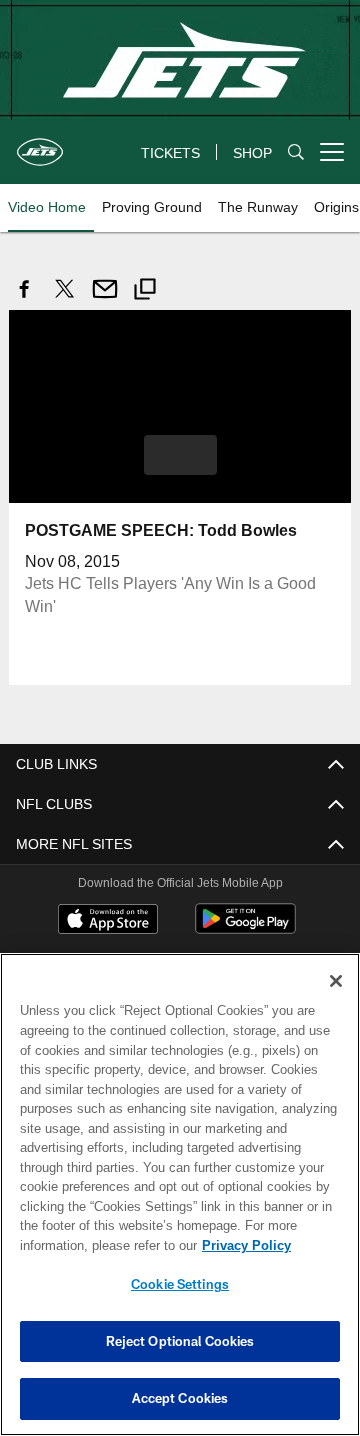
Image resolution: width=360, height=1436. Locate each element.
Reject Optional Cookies (180, 1341)
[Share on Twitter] (65, 299)
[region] (180, 1194)
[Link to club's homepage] (40, 144)
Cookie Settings (180, 1284)
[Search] (296, 152)
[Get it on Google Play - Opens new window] (245, 927)
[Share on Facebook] (25, 299)
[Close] (336, 981)
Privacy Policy (87, 1245)
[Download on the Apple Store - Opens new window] (108, 920)
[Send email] (105, 299)
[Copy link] (145, 291)
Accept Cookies (180, 1398)
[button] (180, 454)
